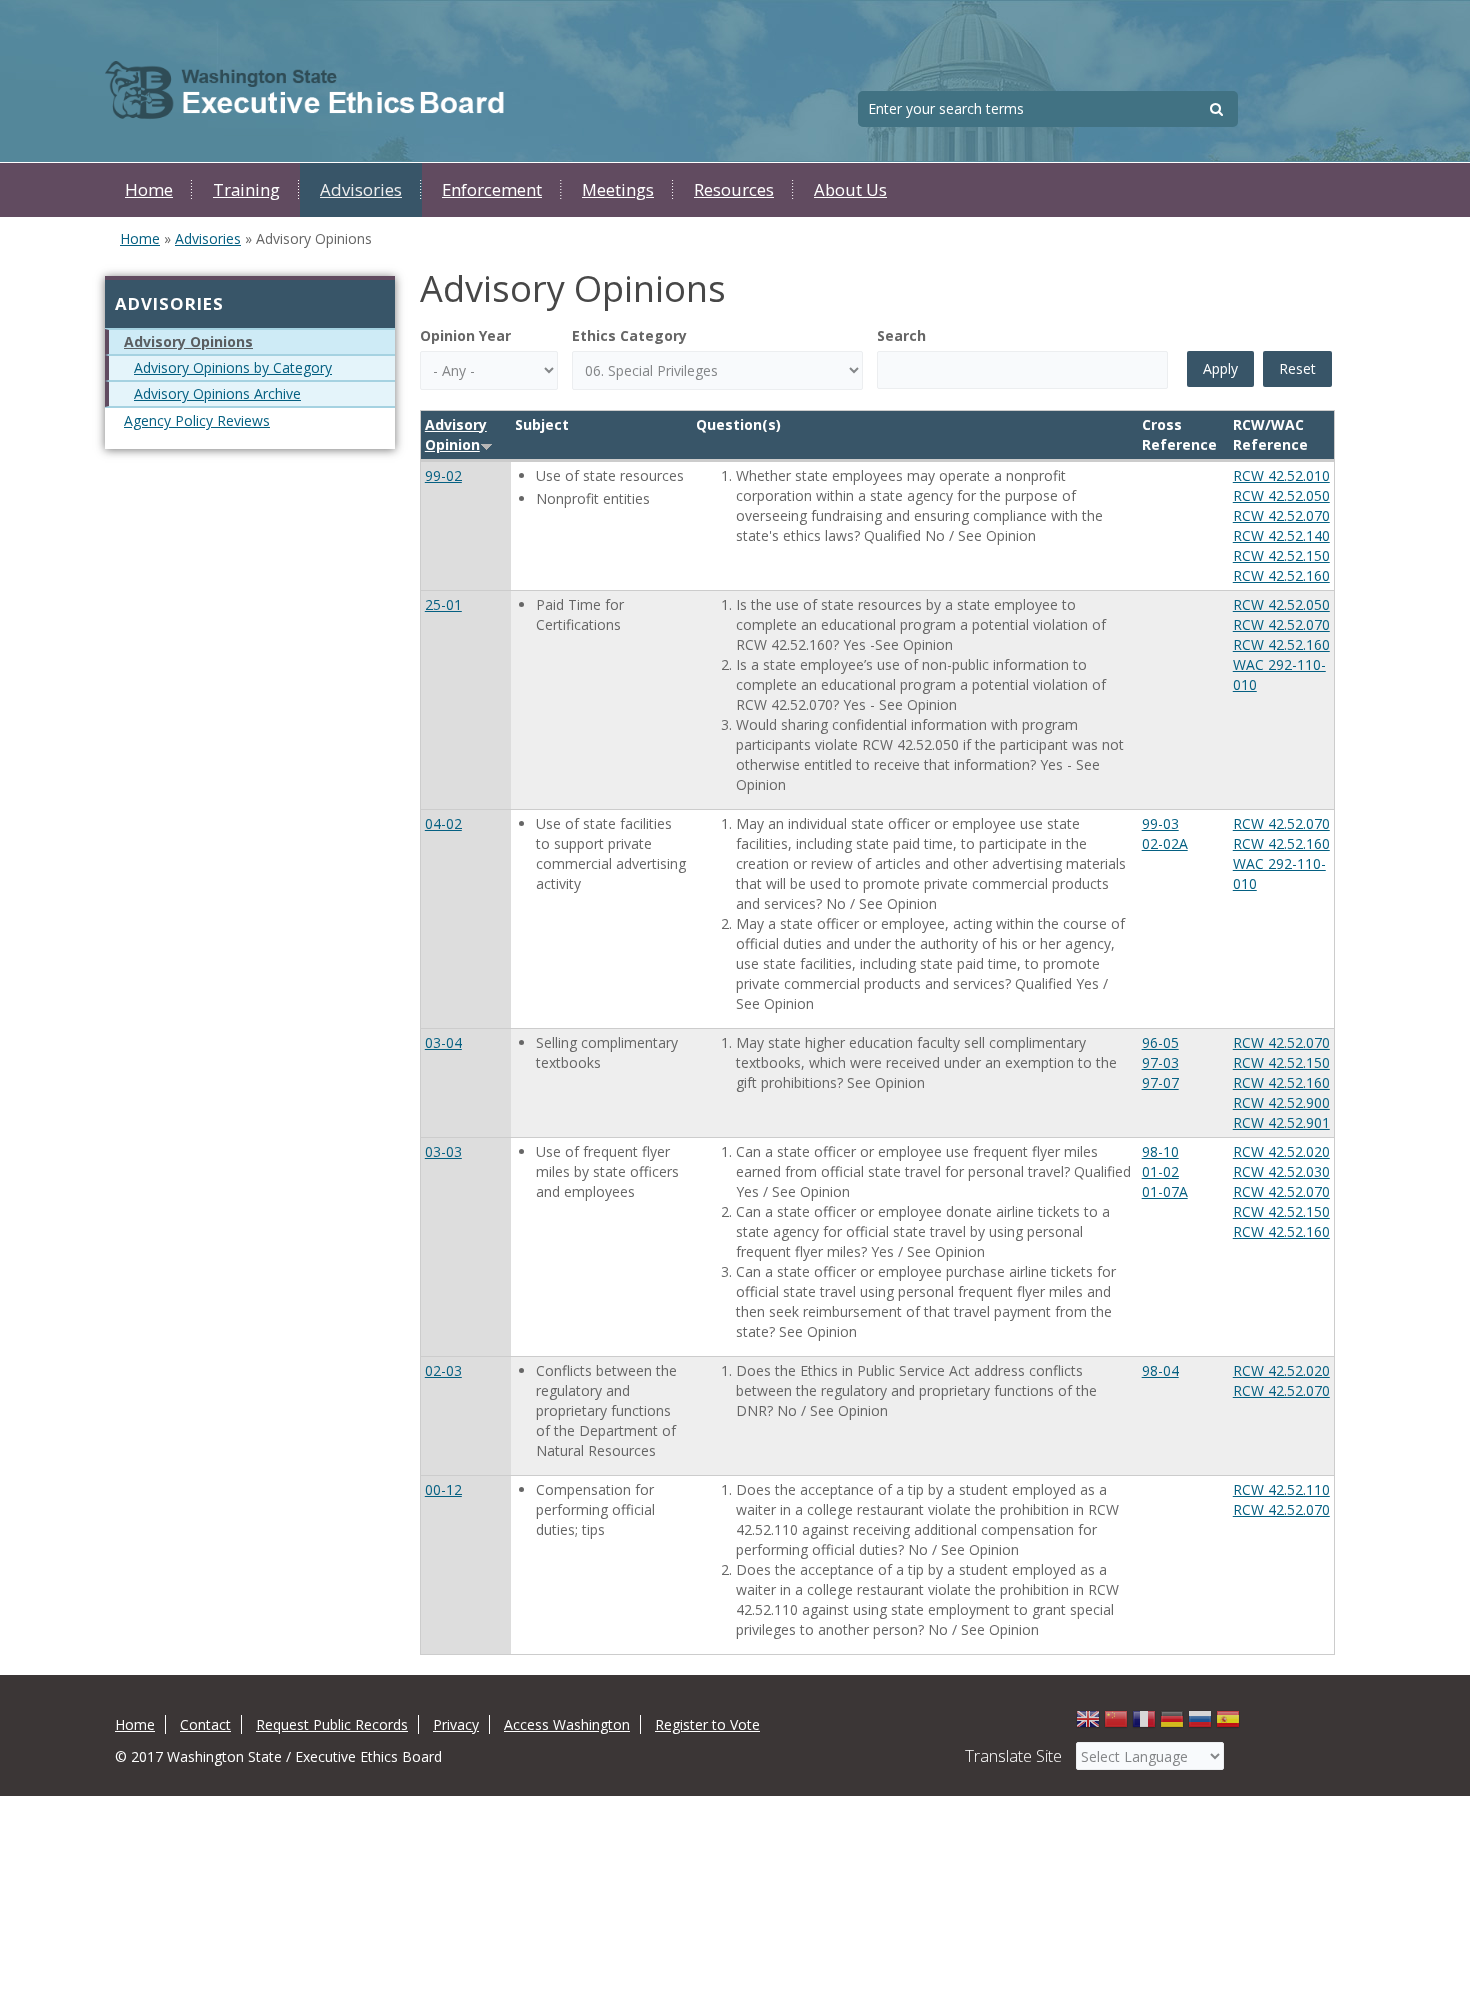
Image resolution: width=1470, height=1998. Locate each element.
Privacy (456, 1724)
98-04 (1160, 1370)
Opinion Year (465, 335)
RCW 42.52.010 (1281, 475)
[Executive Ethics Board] (305, 90)
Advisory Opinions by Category (233, 367)
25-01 (443, 604)
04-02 (443, 823)
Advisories (361, 189)
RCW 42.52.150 (1281, 555)
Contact (205, 1724)
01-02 (1160, 1171)
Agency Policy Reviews (197, 420)
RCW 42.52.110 (1281, 1489)
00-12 (443, 1489)
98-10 (1160, 1151)
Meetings (618, 189)
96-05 (1160, 1042)
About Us (850, 189)
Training (246, 189)
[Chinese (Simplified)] (1116, 1724)
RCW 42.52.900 (1281, 1102)
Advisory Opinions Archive (217, 393)
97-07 (1160, 1082)
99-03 (1160, 823)
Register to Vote (707, 1724)
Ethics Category (629, 335)
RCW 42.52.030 (1281, 1171)
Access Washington (567, 1724)
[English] (1088, 1724)
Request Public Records (332, 1724)
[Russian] (1200, 1724)
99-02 (443, 475)
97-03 (1160, 1062)
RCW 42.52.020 (1281, 1151)
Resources (734, 189)
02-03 (443, 1370)
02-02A (1165, 843)
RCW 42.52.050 (1281, 495)
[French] (1144, 1724)
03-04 (443, 1042)
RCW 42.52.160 (1281, 575)
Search (901, 335)
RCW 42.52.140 (1281, 535)
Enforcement (492, 189)
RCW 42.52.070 (1281, 515)
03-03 (443, 1151)
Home (149, 189)
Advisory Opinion (456, 434)
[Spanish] (1228, 1724)
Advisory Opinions (188, 341)
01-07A (1165, 1191)
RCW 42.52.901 (1281, 1122)
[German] (1172, 1724)
